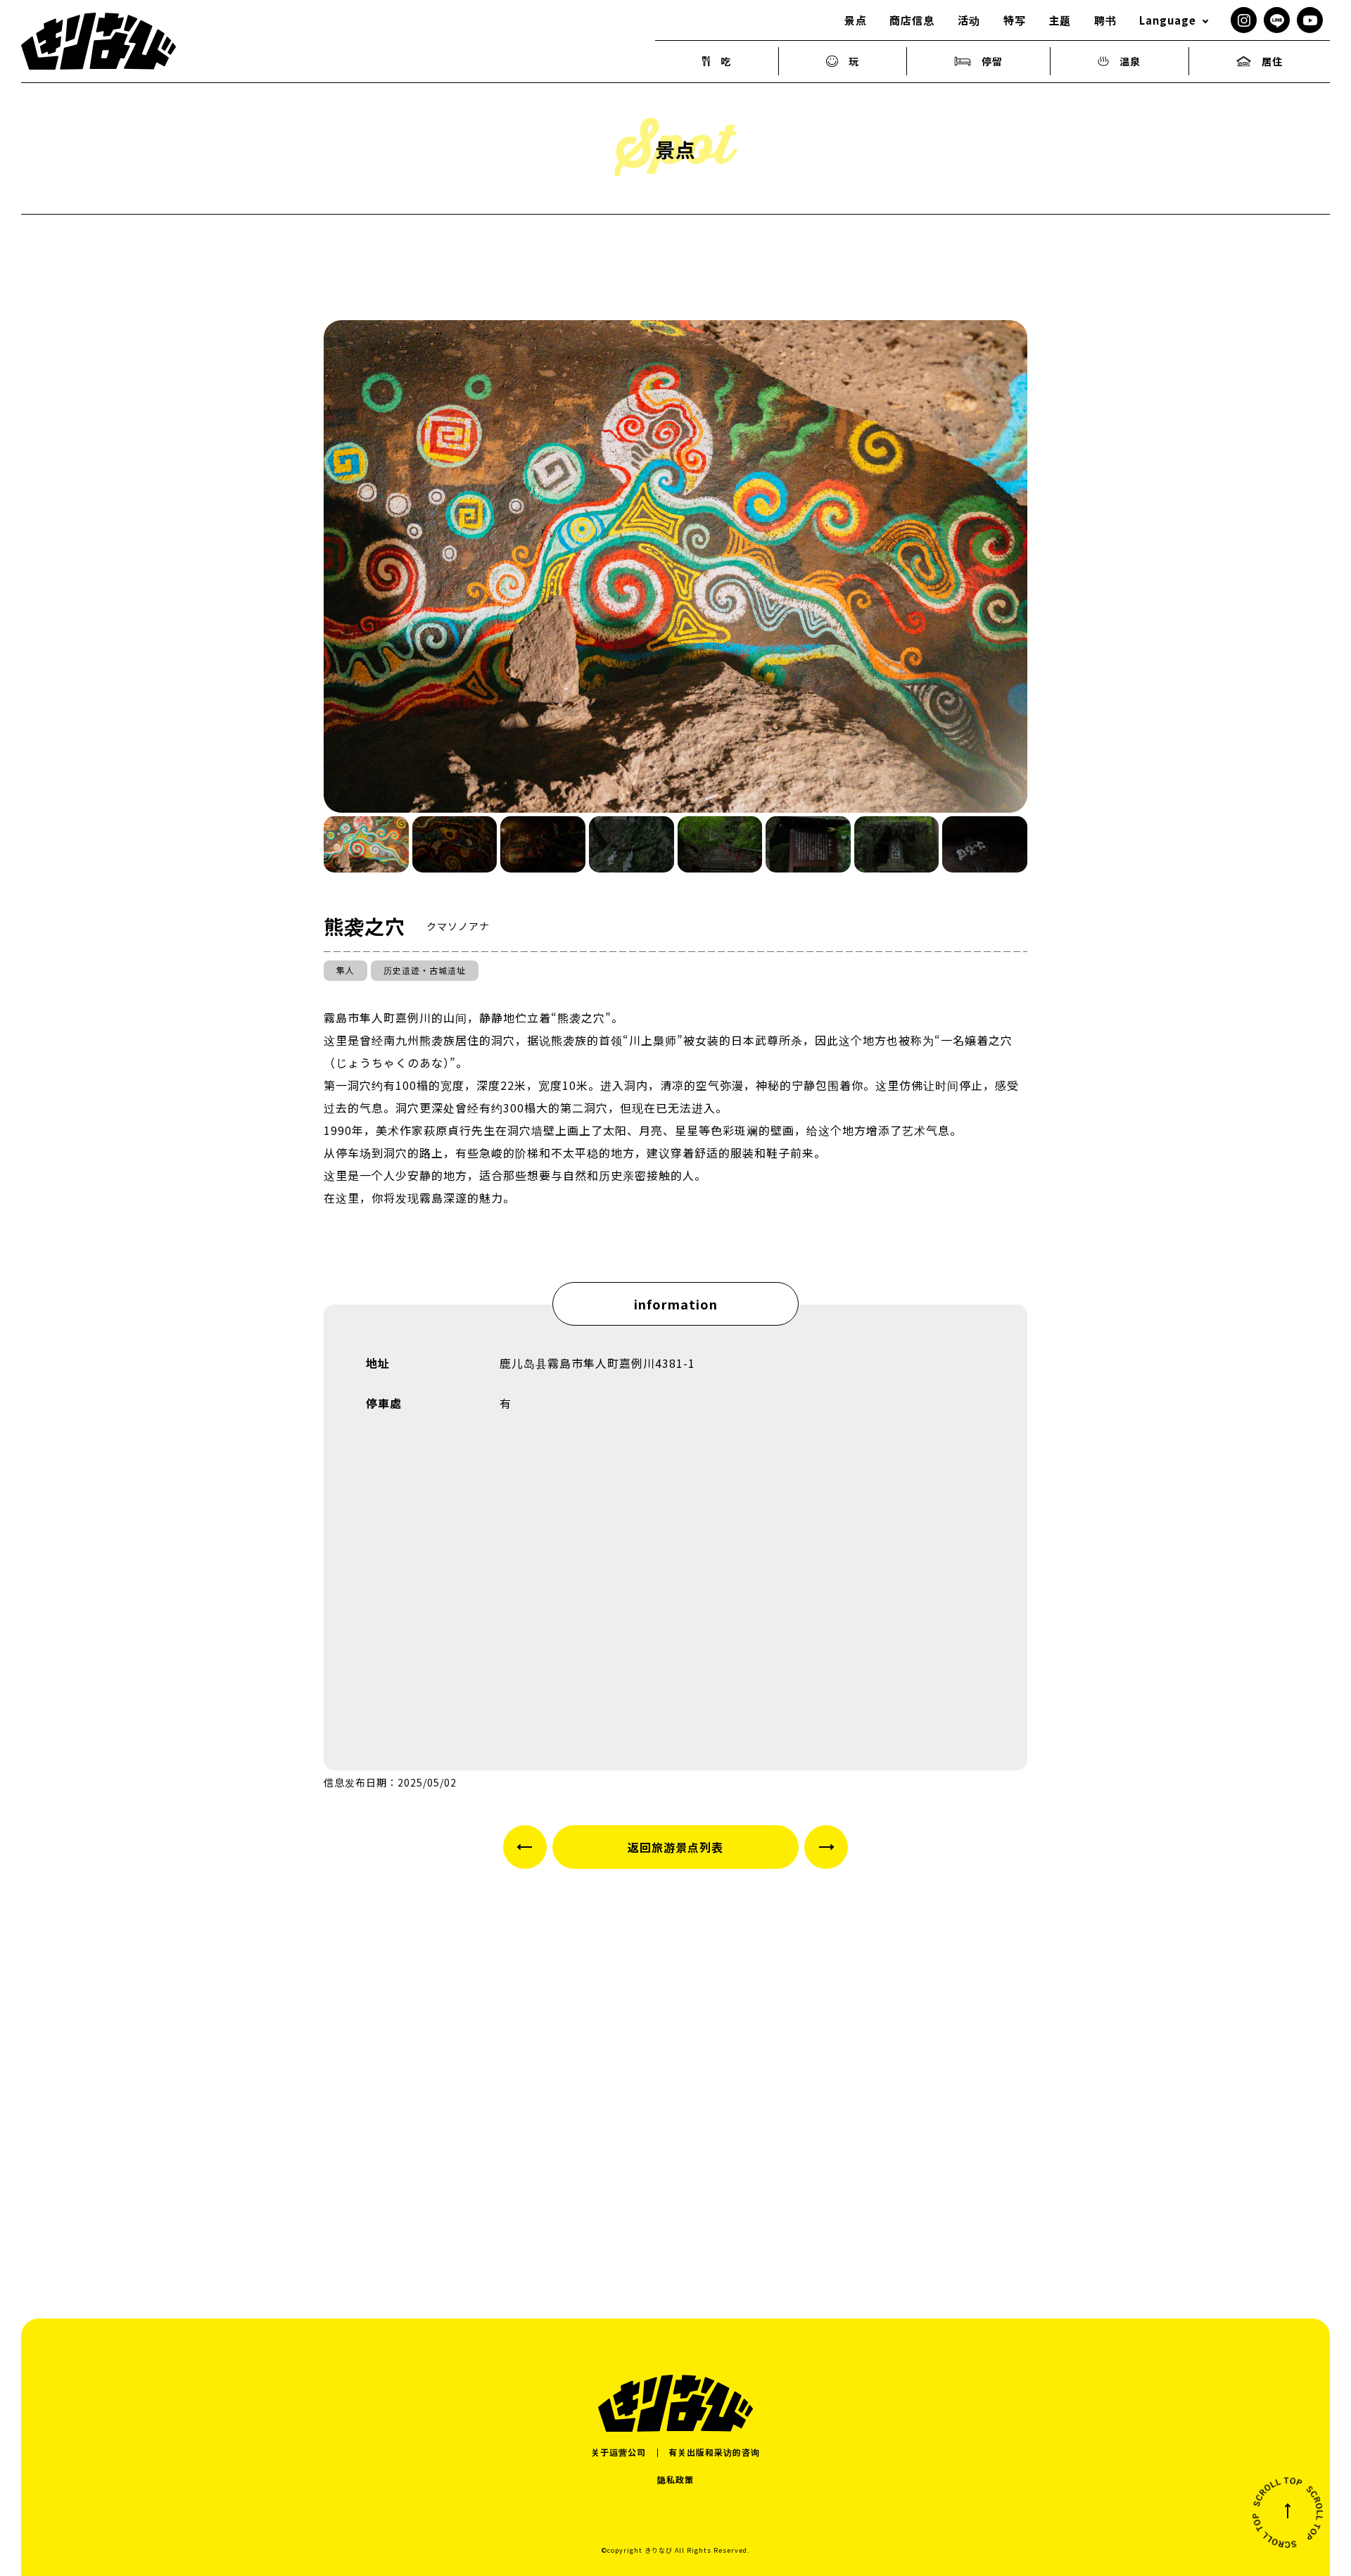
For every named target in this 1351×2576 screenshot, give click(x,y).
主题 (1060, 20)
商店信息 (912, 20)
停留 (992, 61)
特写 (1015, 20)
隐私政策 (675, 2479)
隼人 (345, 970)
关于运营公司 (619, 2452)
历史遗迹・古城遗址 (425, 970)
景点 (856, 20)
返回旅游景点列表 (675, 1847)
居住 (1272, 61)
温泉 (1130, 61)
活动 (969, 20)
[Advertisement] (675, 2062)
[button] (366, 844)
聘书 (1105, 20)
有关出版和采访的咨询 (714, 2452)
